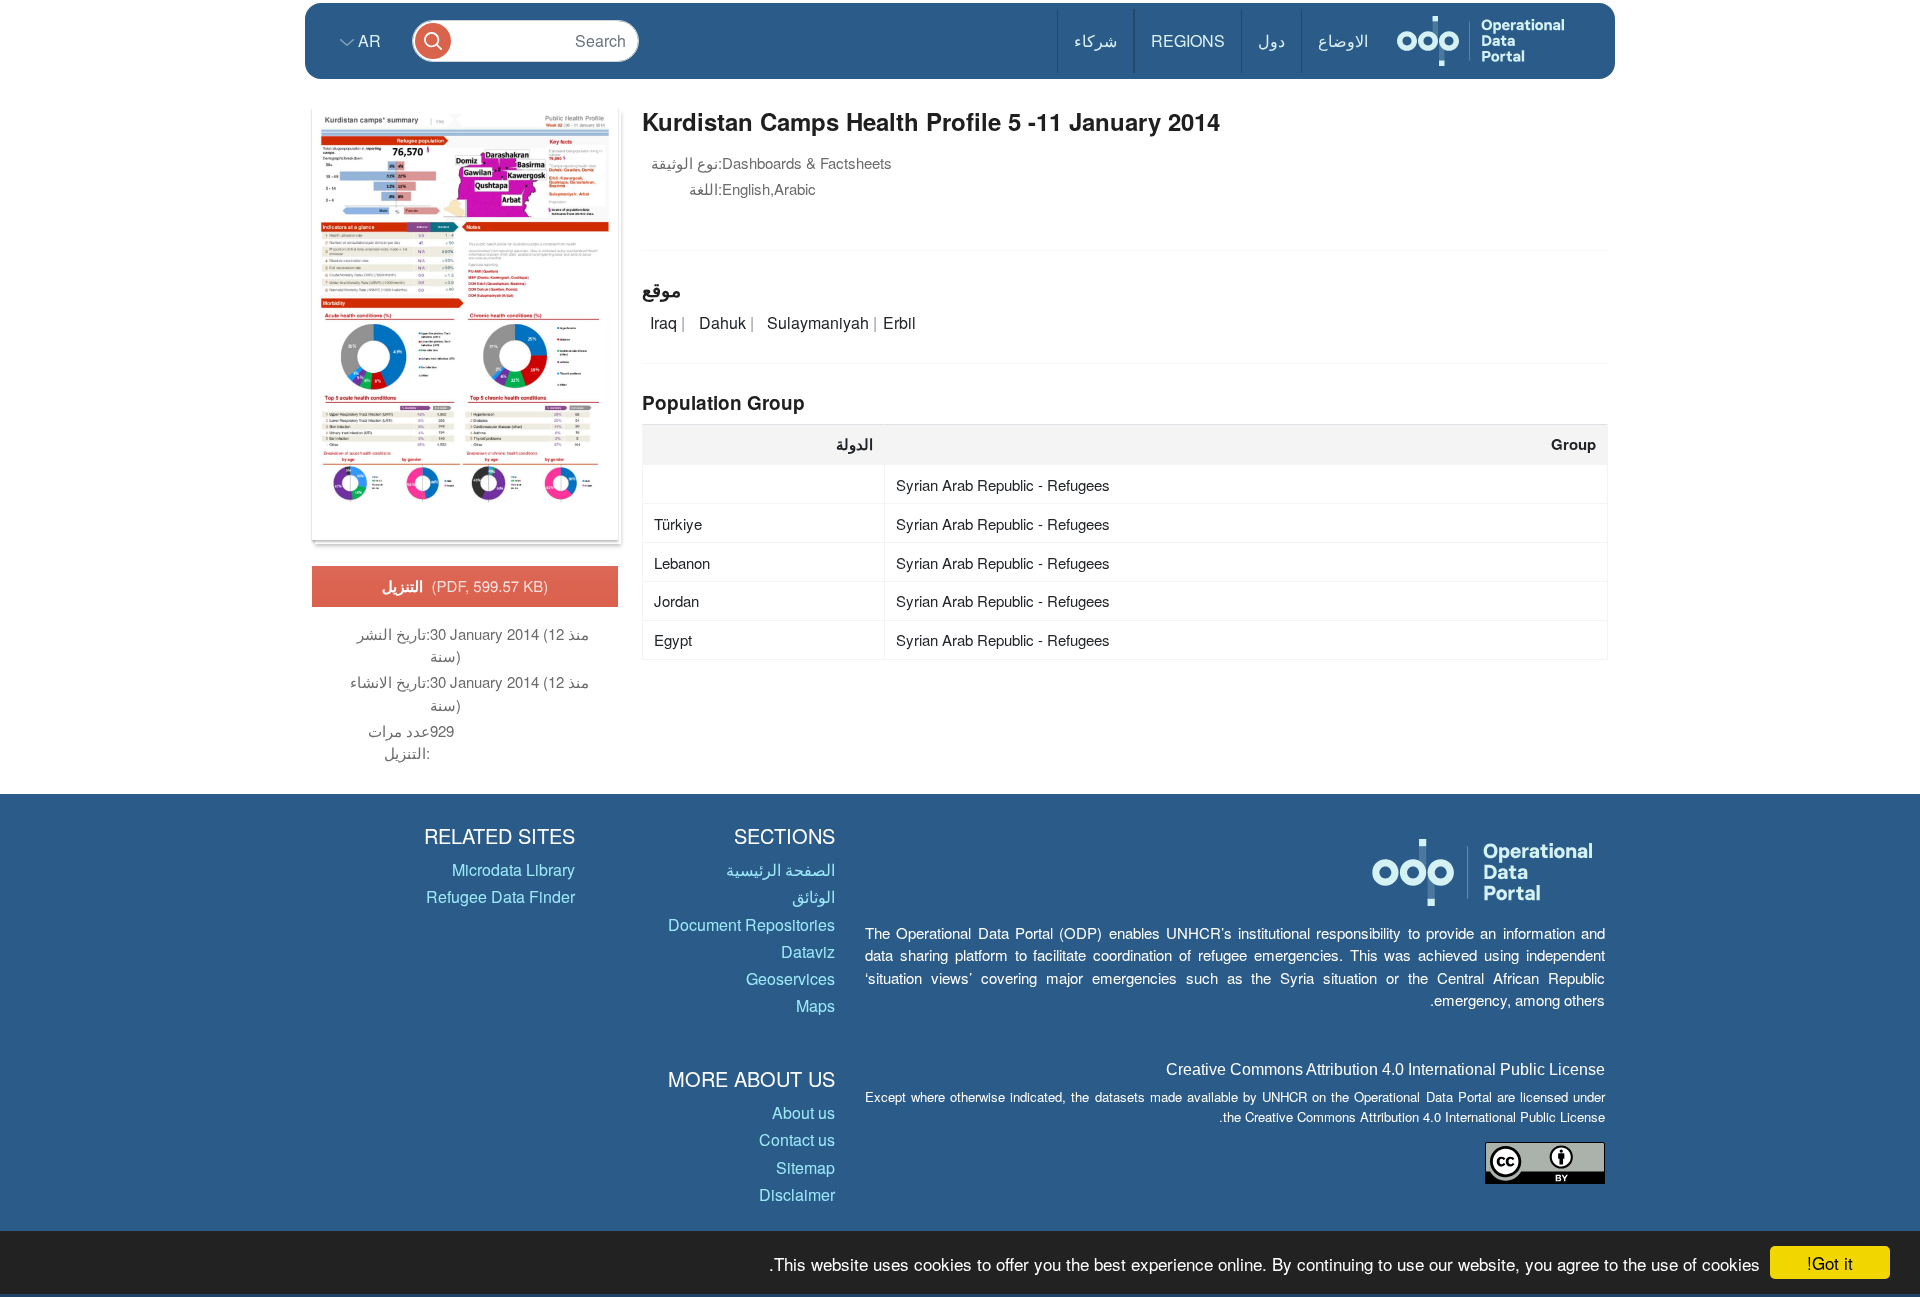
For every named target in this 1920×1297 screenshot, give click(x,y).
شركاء (1095, 40)
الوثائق (813, 896)
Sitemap (805, 1167)
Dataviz (808, 951)
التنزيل (465, 586)
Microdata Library (513, 869)
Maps (815, 1005)
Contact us (797, 1139)
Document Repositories (751, 924)
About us (803, 1112)
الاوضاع (1343, 40)
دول (1271, 40)
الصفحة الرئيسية (780, 869)
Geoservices (790, 978)
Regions (1188, 40)
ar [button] (367, 40)
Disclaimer (797, 1194)
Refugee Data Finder (500, 896)
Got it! (1830, 1262)
